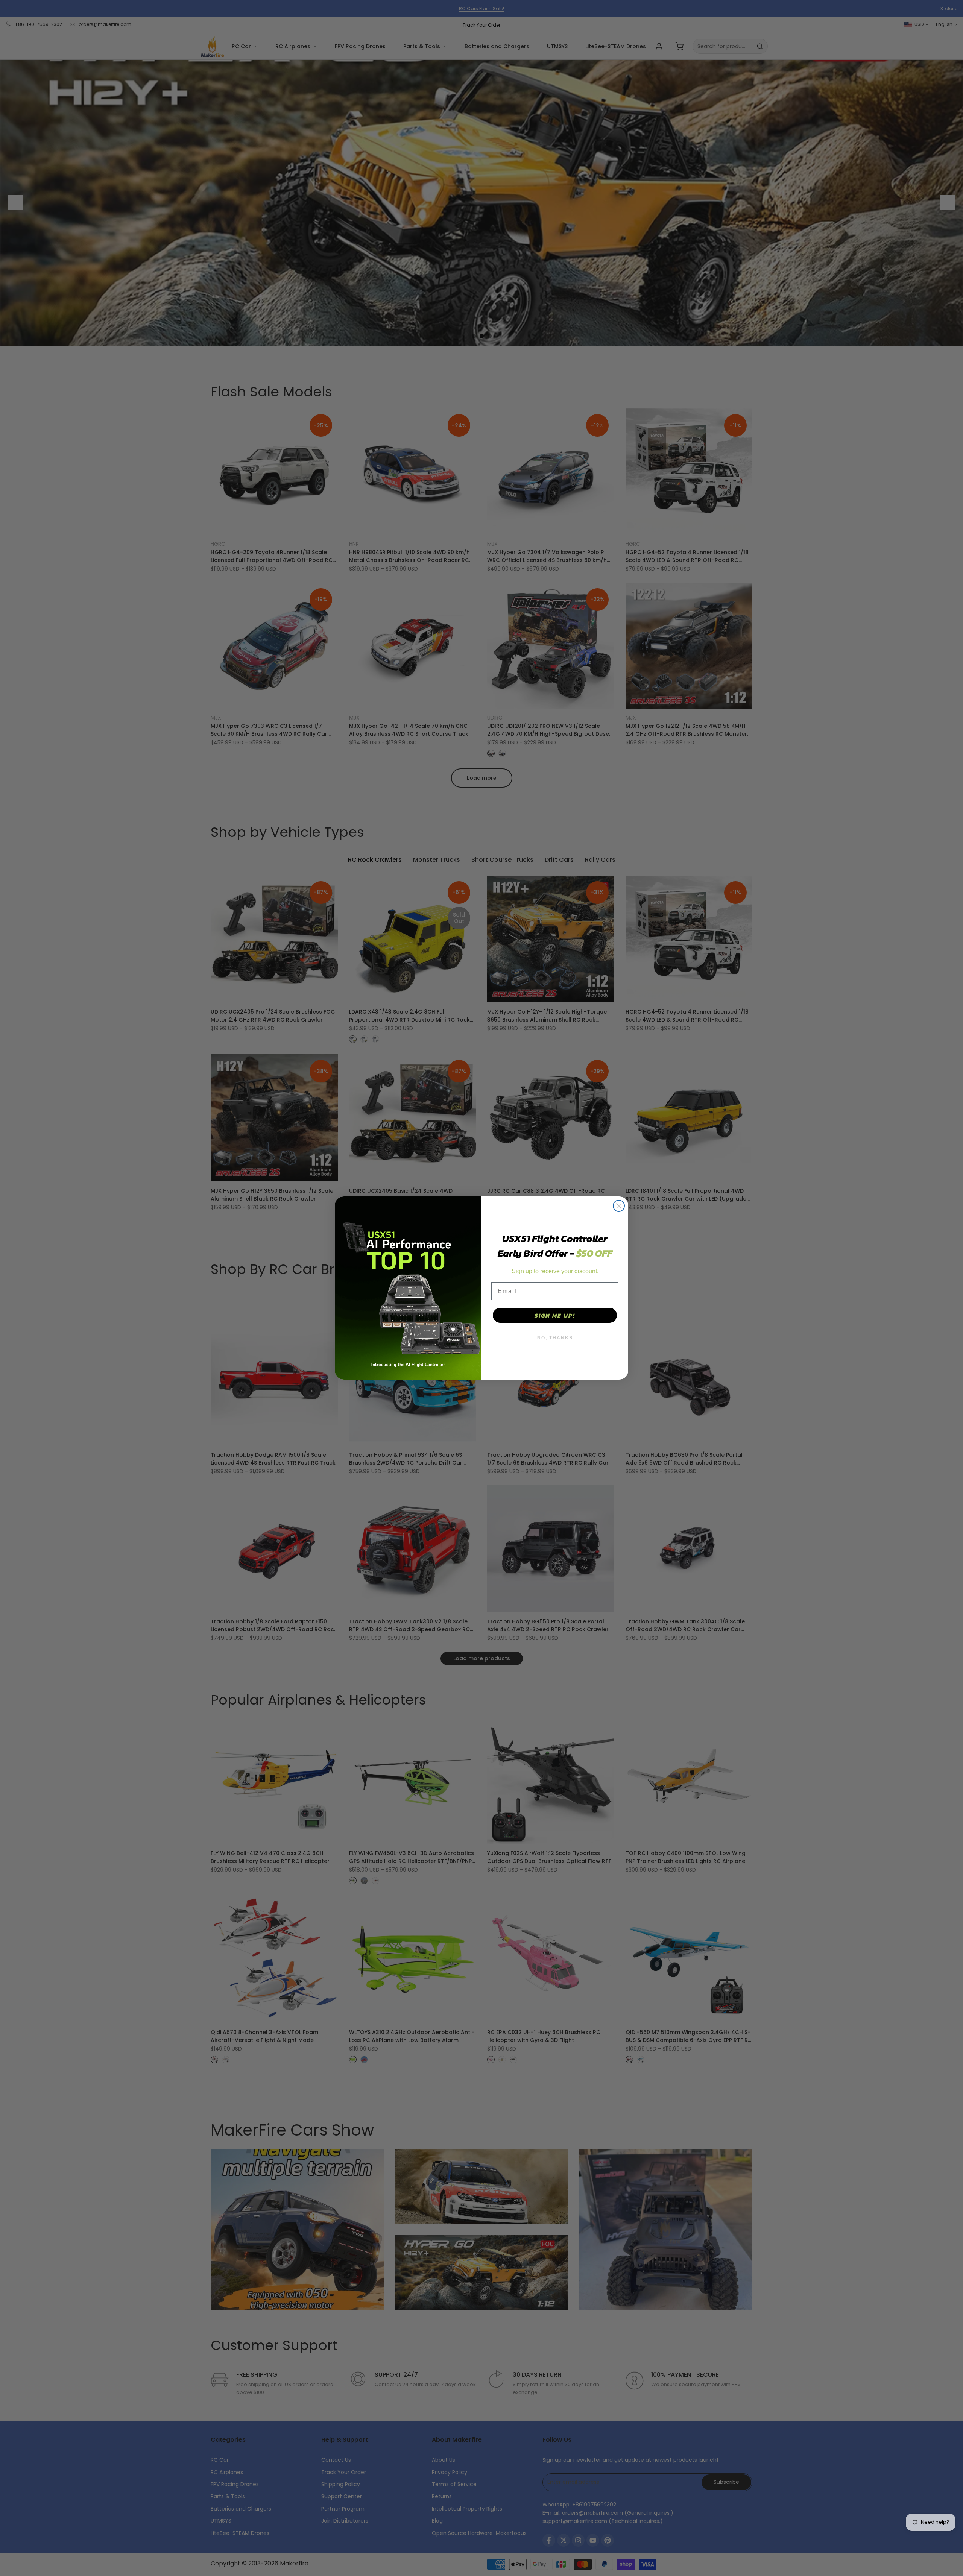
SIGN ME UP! (555, 1315)
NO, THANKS (555, 1338)
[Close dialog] (619, 1206)
